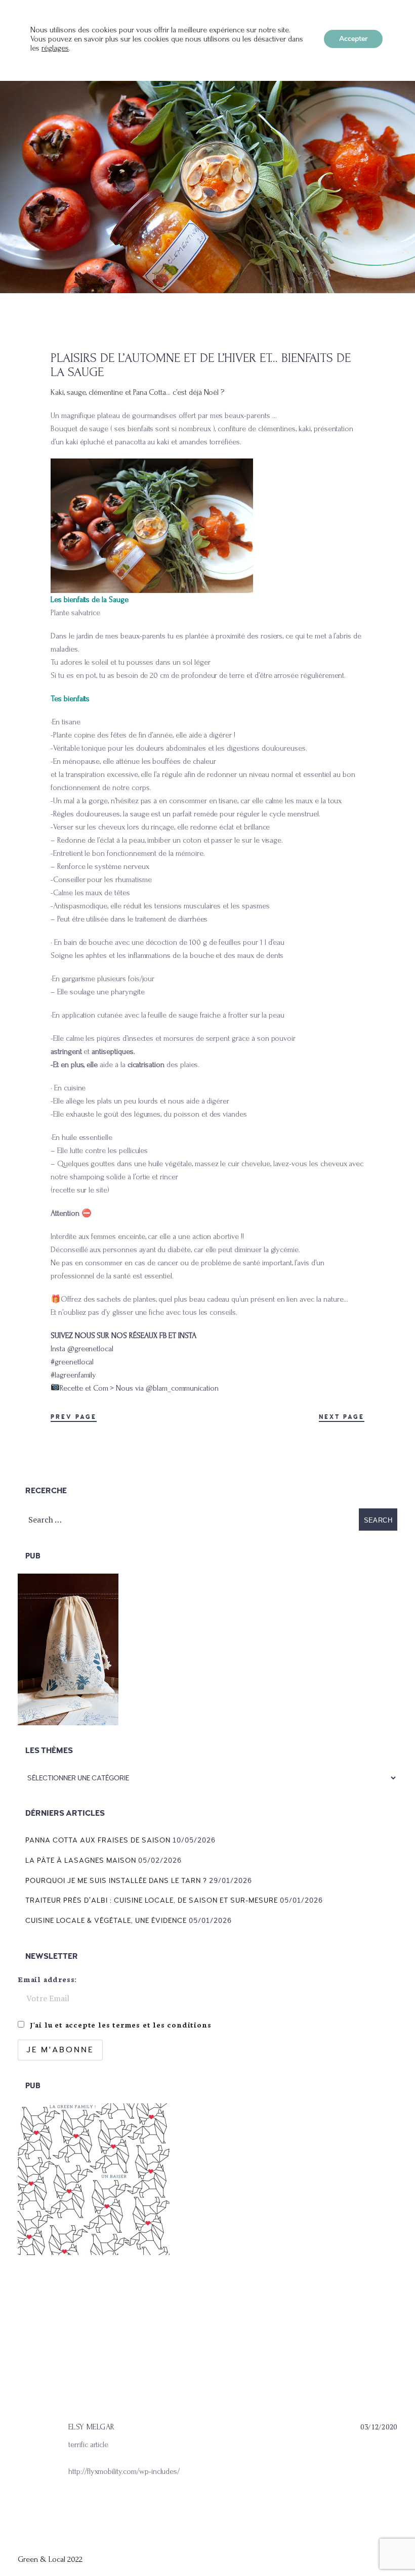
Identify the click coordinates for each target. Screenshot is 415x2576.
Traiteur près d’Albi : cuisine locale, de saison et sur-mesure (152, 1900)
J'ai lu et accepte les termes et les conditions (121, 2025)
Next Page (342, 1417)
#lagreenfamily (73, 1375)
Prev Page (74, 1417)
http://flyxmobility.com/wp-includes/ (124, 2471)
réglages (55, 48)
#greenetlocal (72, 1362)
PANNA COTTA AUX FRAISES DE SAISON (98, 1840)
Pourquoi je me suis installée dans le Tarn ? (116, 1881)
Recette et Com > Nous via (103, 1388)
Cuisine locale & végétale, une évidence (106, 1921)
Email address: (47, 1979)
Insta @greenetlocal (82, 1349)
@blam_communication (182, 1388)
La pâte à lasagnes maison (81, 1860)
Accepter (353, 39)
